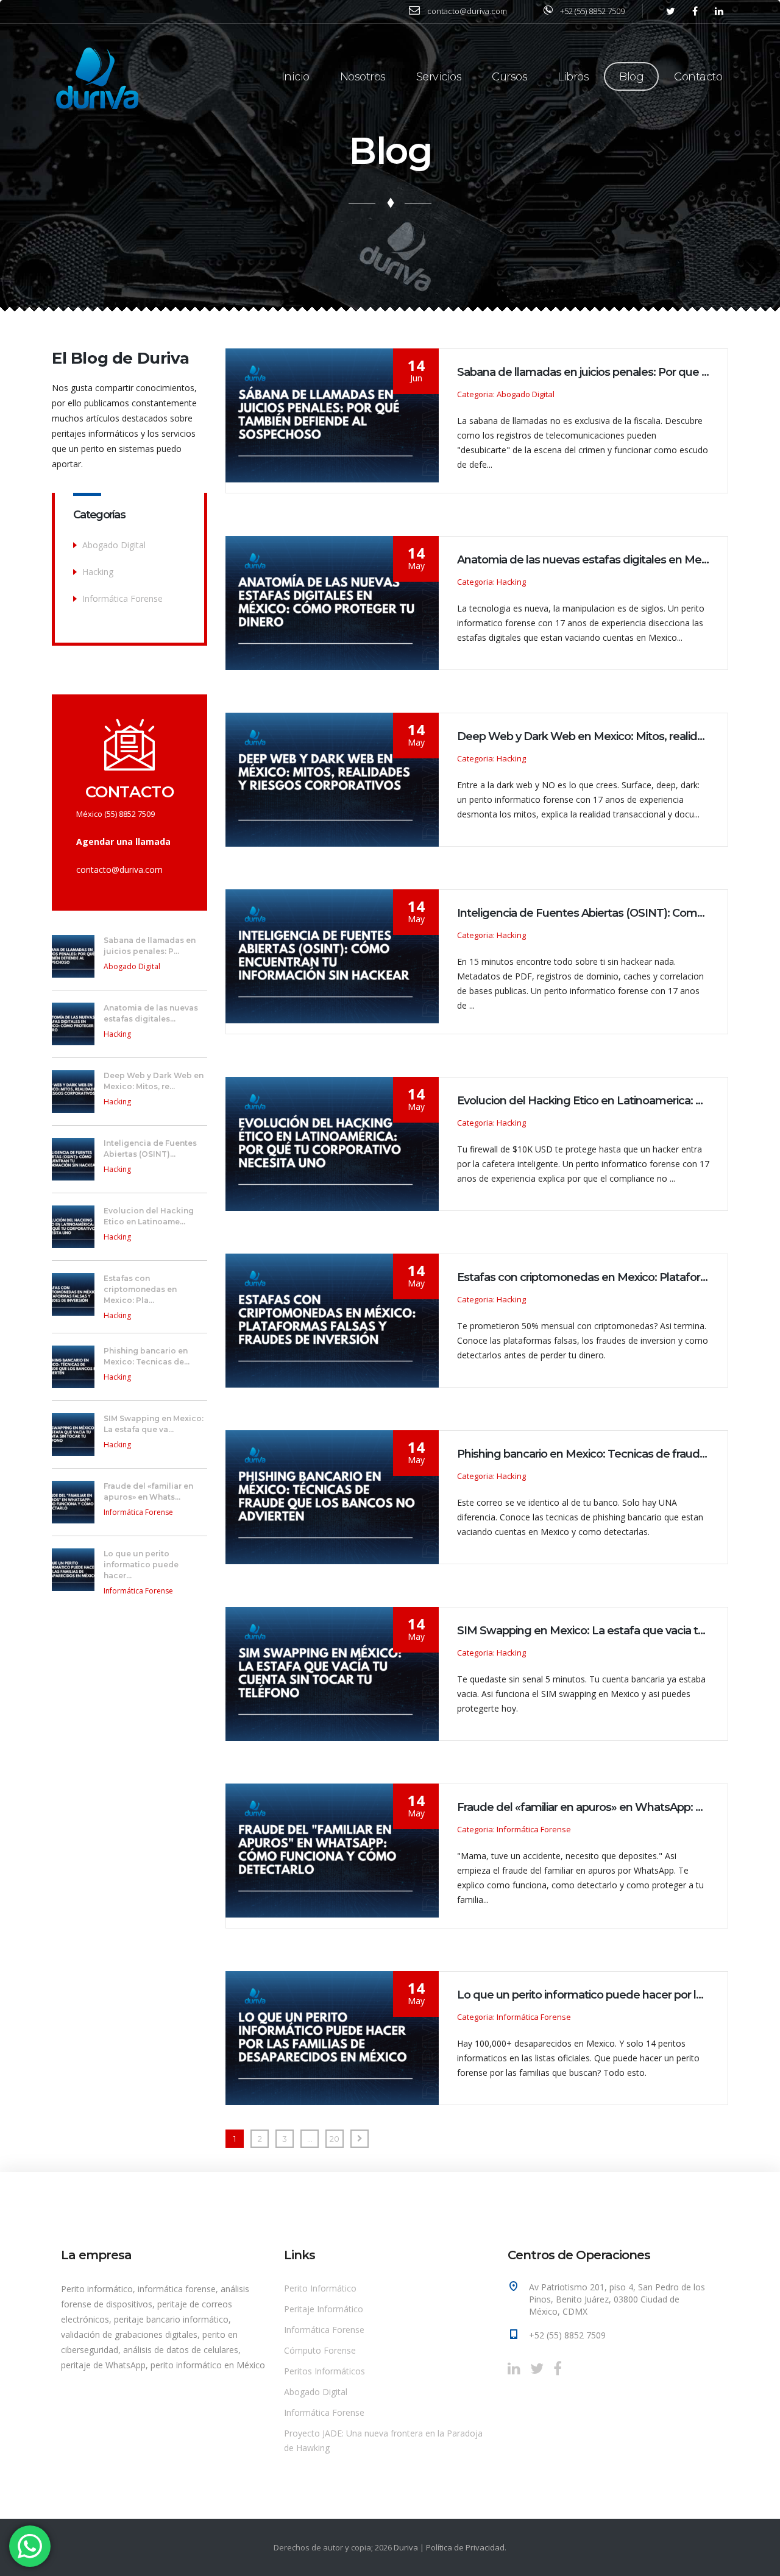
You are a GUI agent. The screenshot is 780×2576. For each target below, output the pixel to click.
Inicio (296, 77)
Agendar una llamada (123, 842)
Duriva (406, 2547)
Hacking (98, 572)
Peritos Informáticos (324, 2371)
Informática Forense (122, 598)
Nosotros (363, 77)
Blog (631, 77)
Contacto (698, 77)
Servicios (439, 77)
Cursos (509, 77)
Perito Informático (320, 2288)
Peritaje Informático (324, 2309)
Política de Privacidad (465, 2547)
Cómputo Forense (320, 2350)
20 (335, 2139)
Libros (573, 77)
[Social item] (514, 2368)
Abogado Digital (114, 545)
